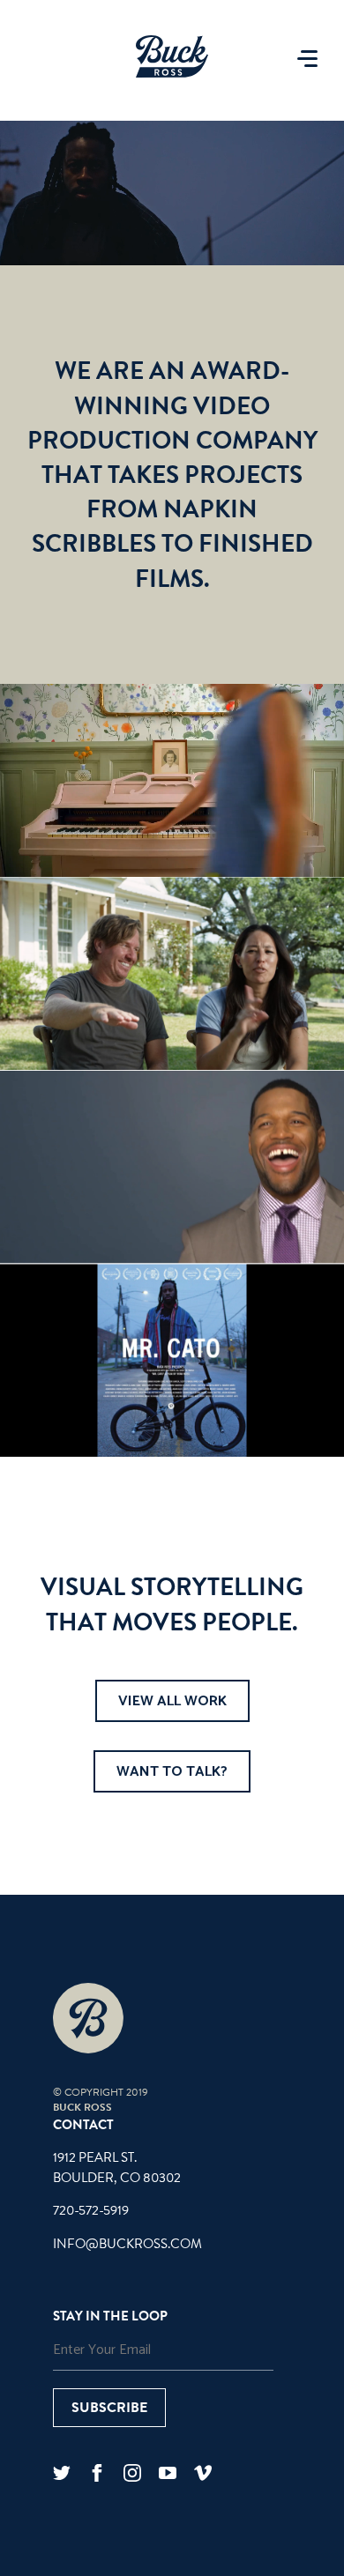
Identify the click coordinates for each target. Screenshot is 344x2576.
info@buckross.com (127, 2244)
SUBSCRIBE (109, 2408)
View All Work (172, 1701)
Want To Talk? (172, 1772)
